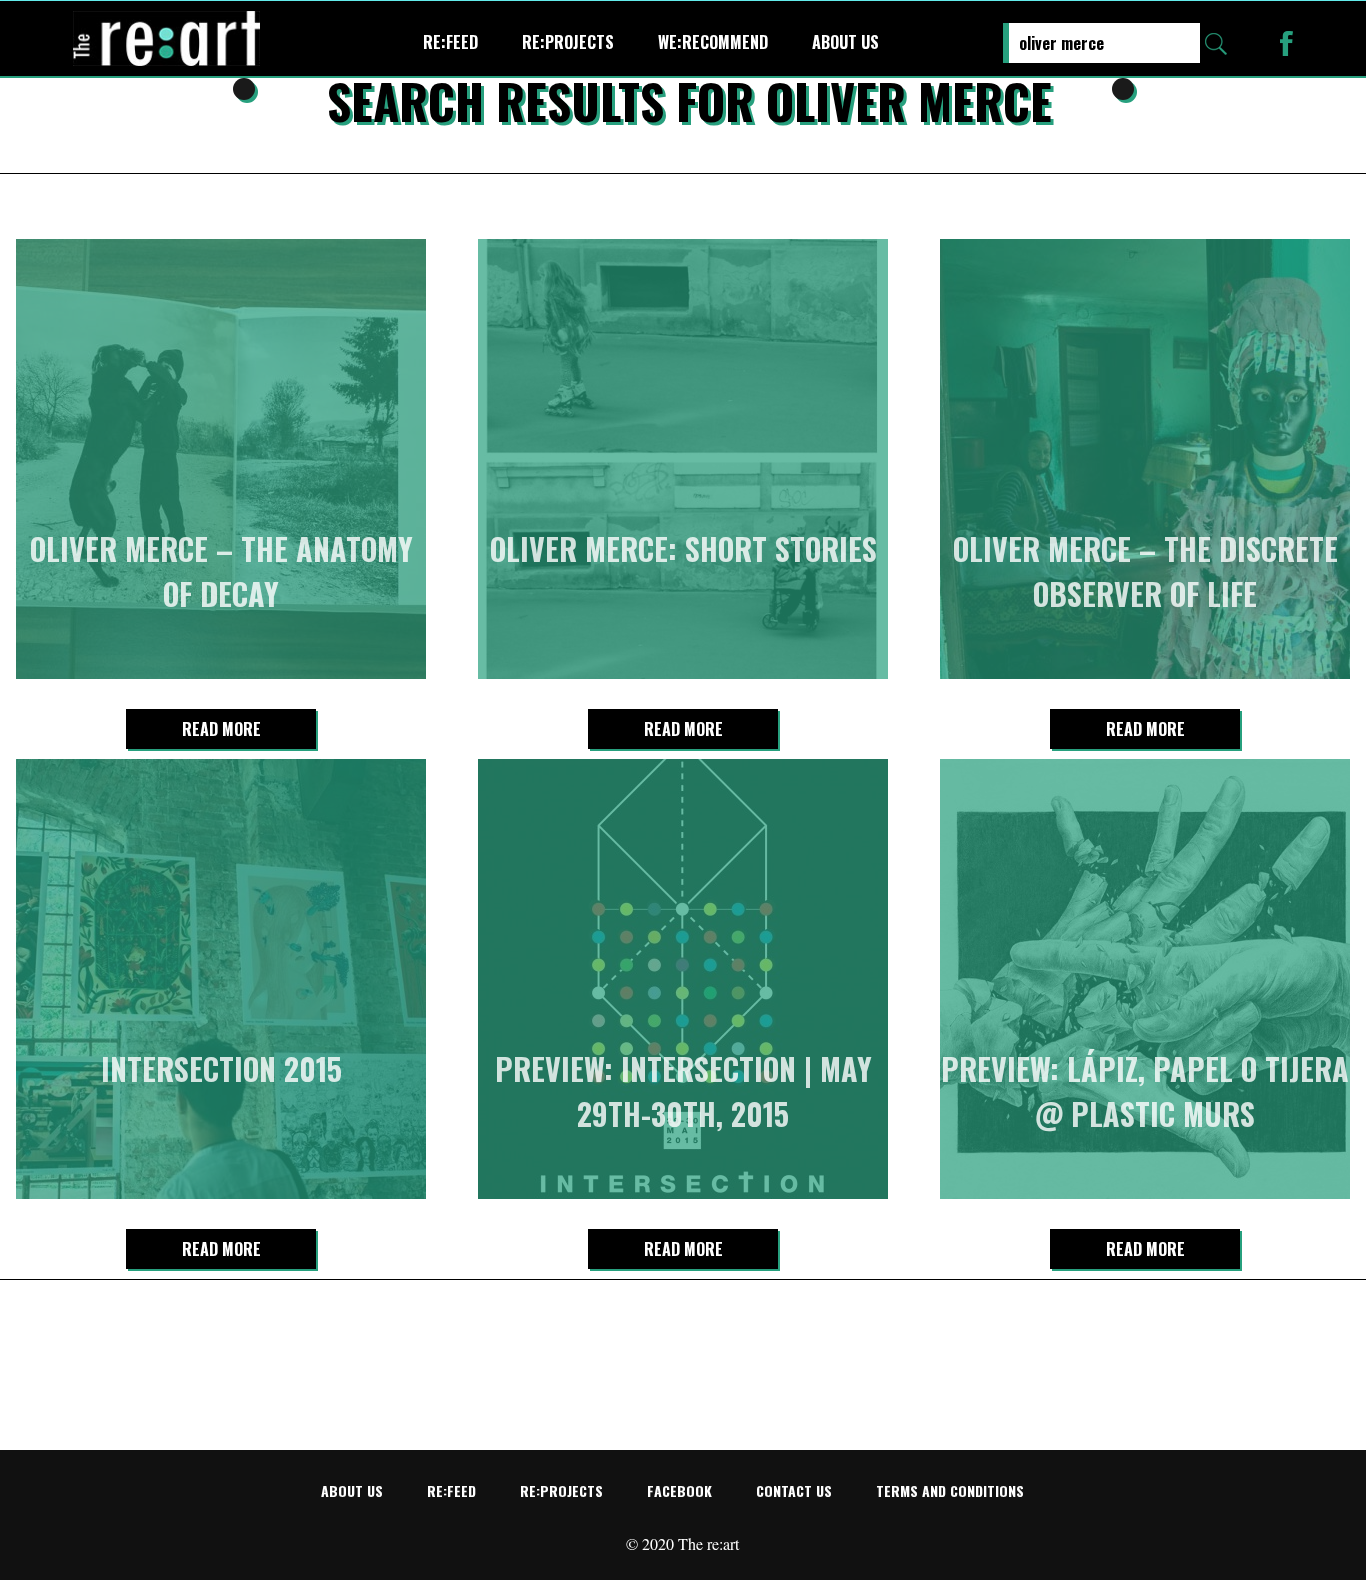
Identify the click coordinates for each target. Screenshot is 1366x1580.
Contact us (794, 1490)
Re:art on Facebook (1286, 43)
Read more (221, 729)
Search (1216, 44)
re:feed (450, 42)
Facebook (679, 1490)
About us (845, 42)
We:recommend (713, 42)
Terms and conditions (950, 1490)
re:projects (568, 42)
